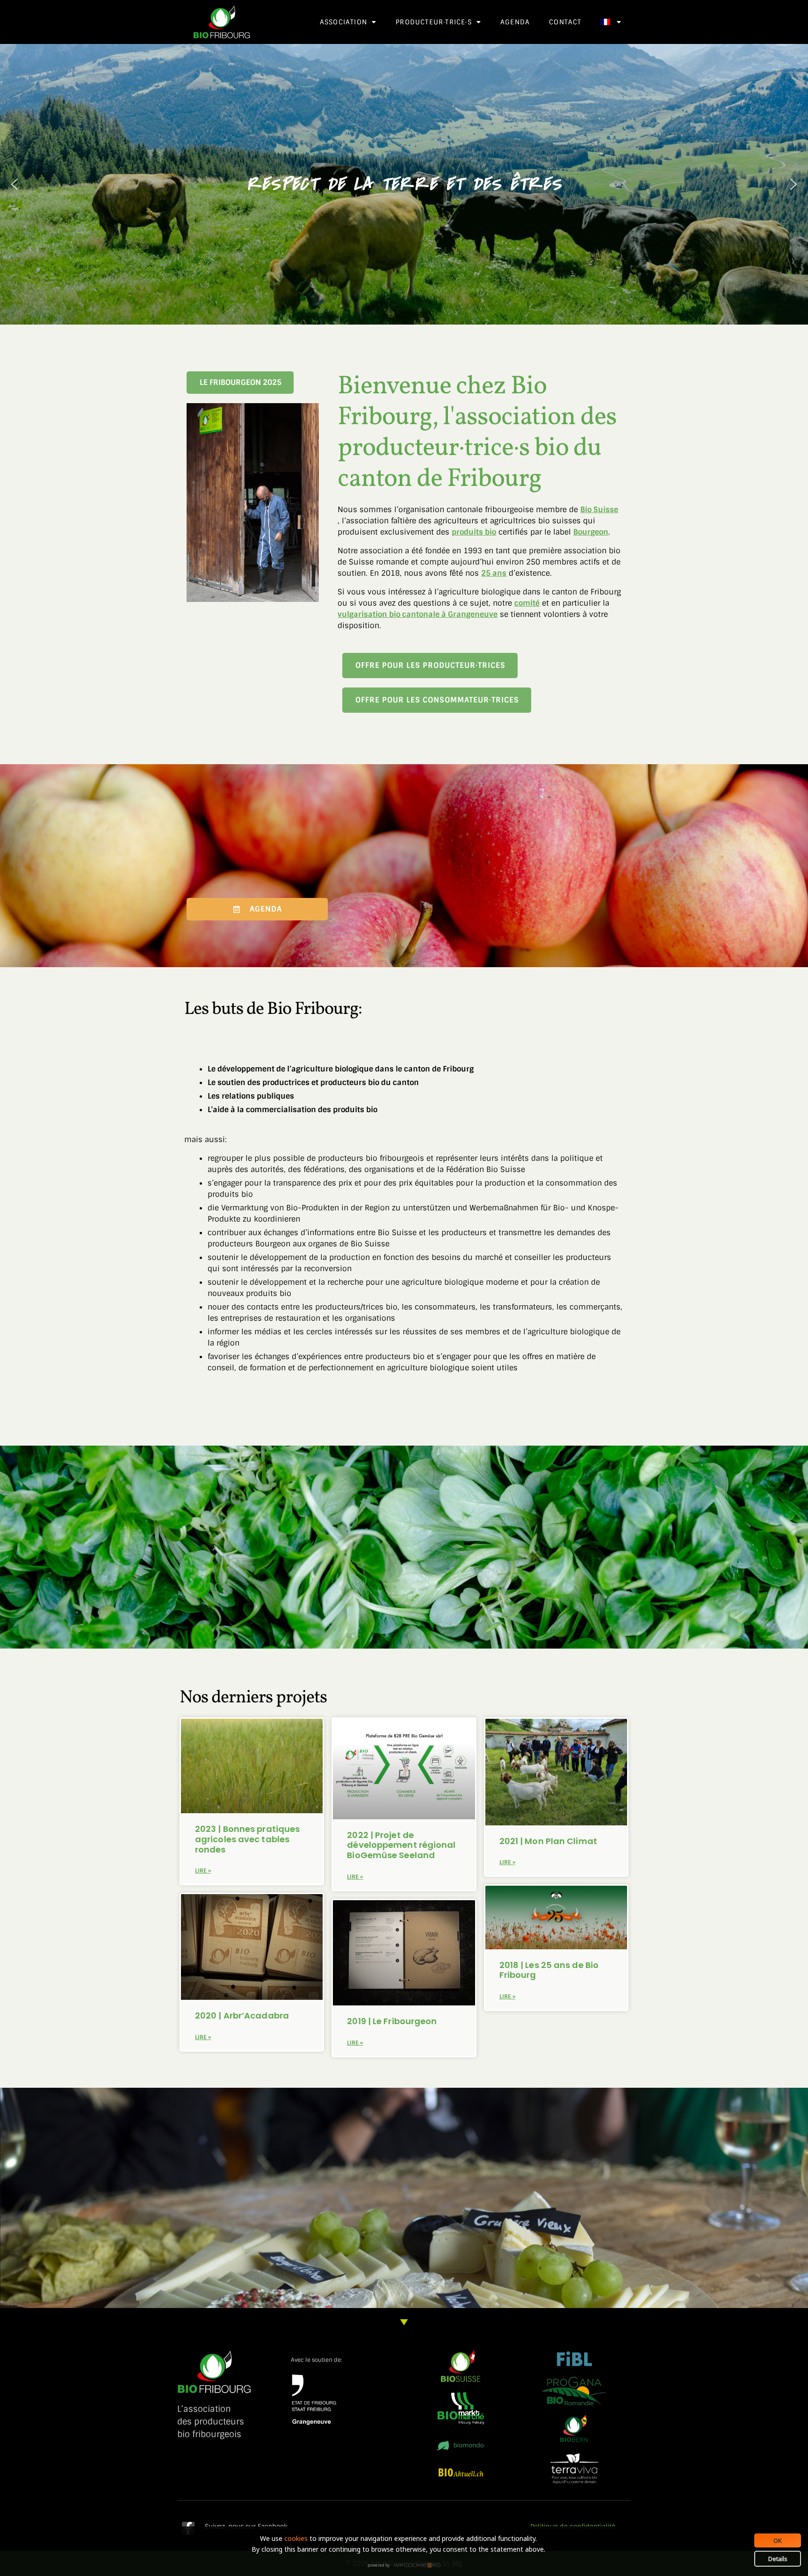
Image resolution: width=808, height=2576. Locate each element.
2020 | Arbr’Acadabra (243, 2015)
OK (778, 2540)
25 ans (494, 573)
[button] (14, 184)
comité (527, 603)
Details (778, 2559)
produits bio (474, 532)
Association (343, 22)
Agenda (515, 22)
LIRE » (203, 1871)
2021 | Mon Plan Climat (548, 1841)
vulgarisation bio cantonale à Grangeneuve (418, 614)
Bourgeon (591, 532)
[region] (404, 184)
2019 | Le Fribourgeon (393, 2021)
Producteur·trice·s (434, 22)
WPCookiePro (407, 2566)
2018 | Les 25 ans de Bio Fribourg (549, 1970)
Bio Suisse (599, 510)
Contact (565, 22)
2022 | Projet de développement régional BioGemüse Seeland (401, 1845)
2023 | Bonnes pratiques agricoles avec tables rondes (247, 1839)
